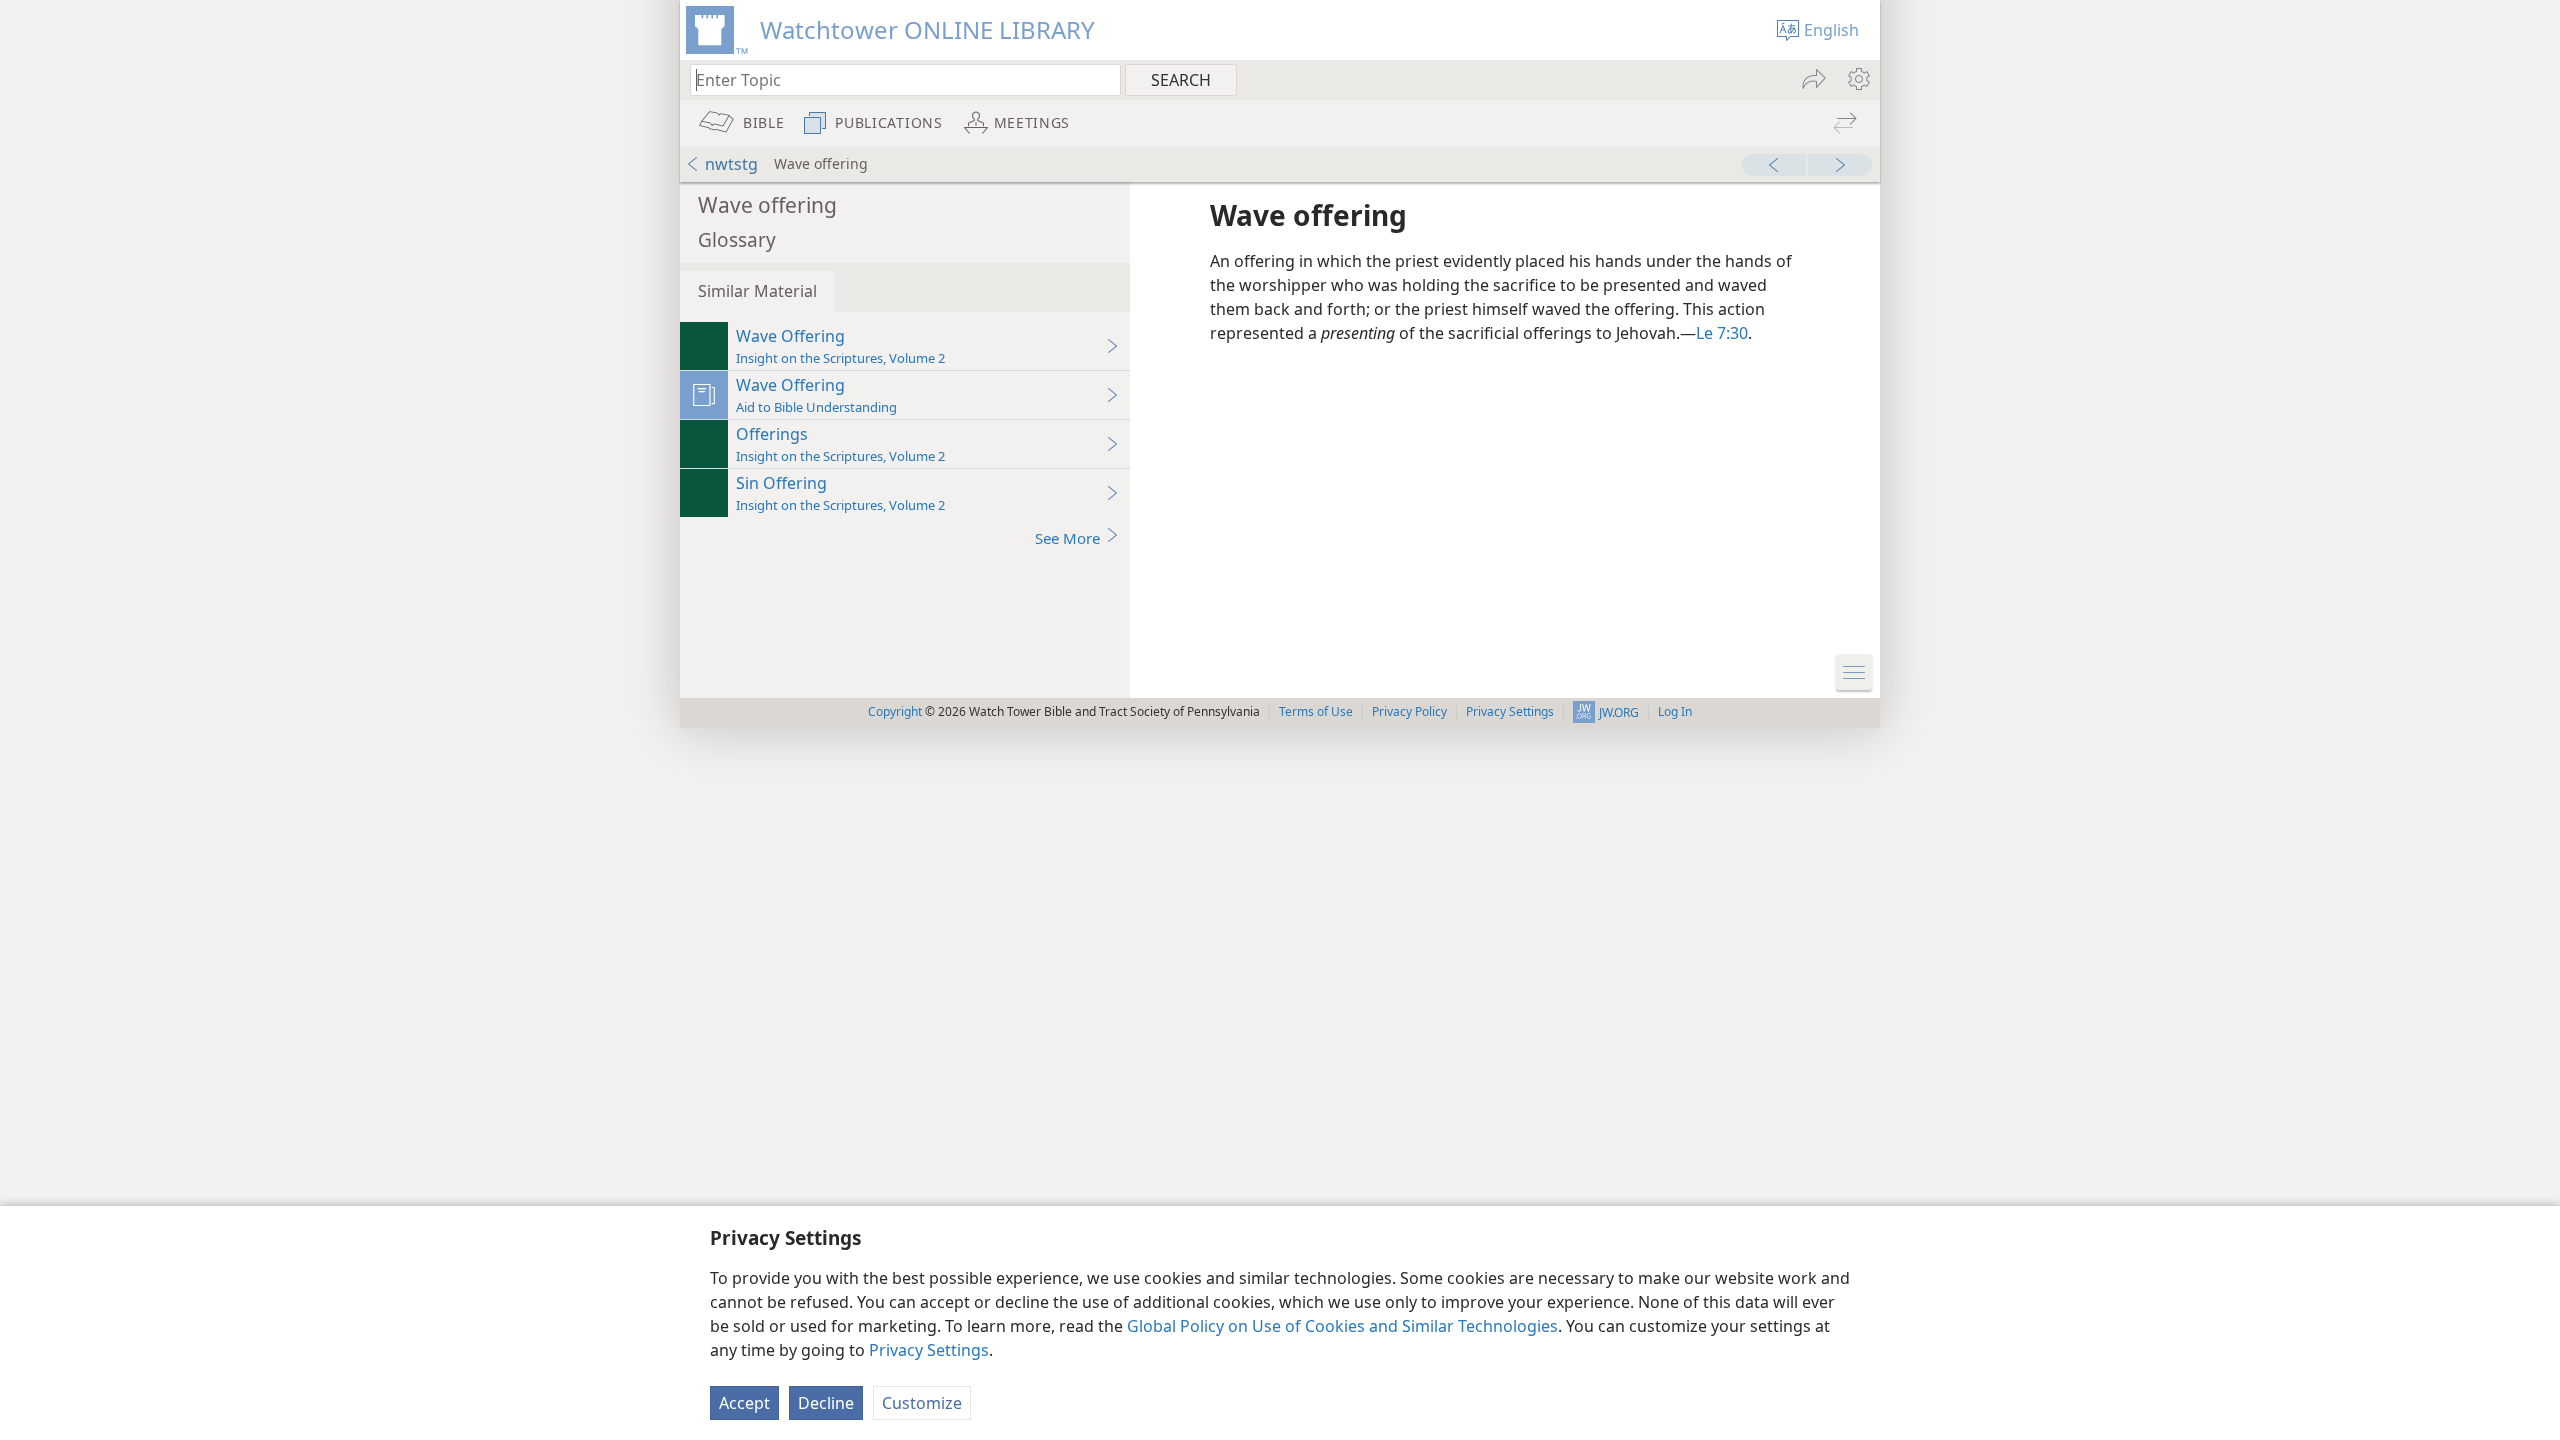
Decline (826, 1403)
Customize (922, 1403)
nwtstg (731, 164)
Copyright (895, 711)
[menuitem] (1857, 79)
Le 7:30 (1722, 333)
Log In (1675, 711)
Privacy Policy (1409, 711)
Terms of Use (1316, 711)
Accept (744, 1403)
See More (1067, 538)
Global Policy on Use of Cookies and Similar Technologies (1342, 1326)
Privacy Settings (929, 1350)
